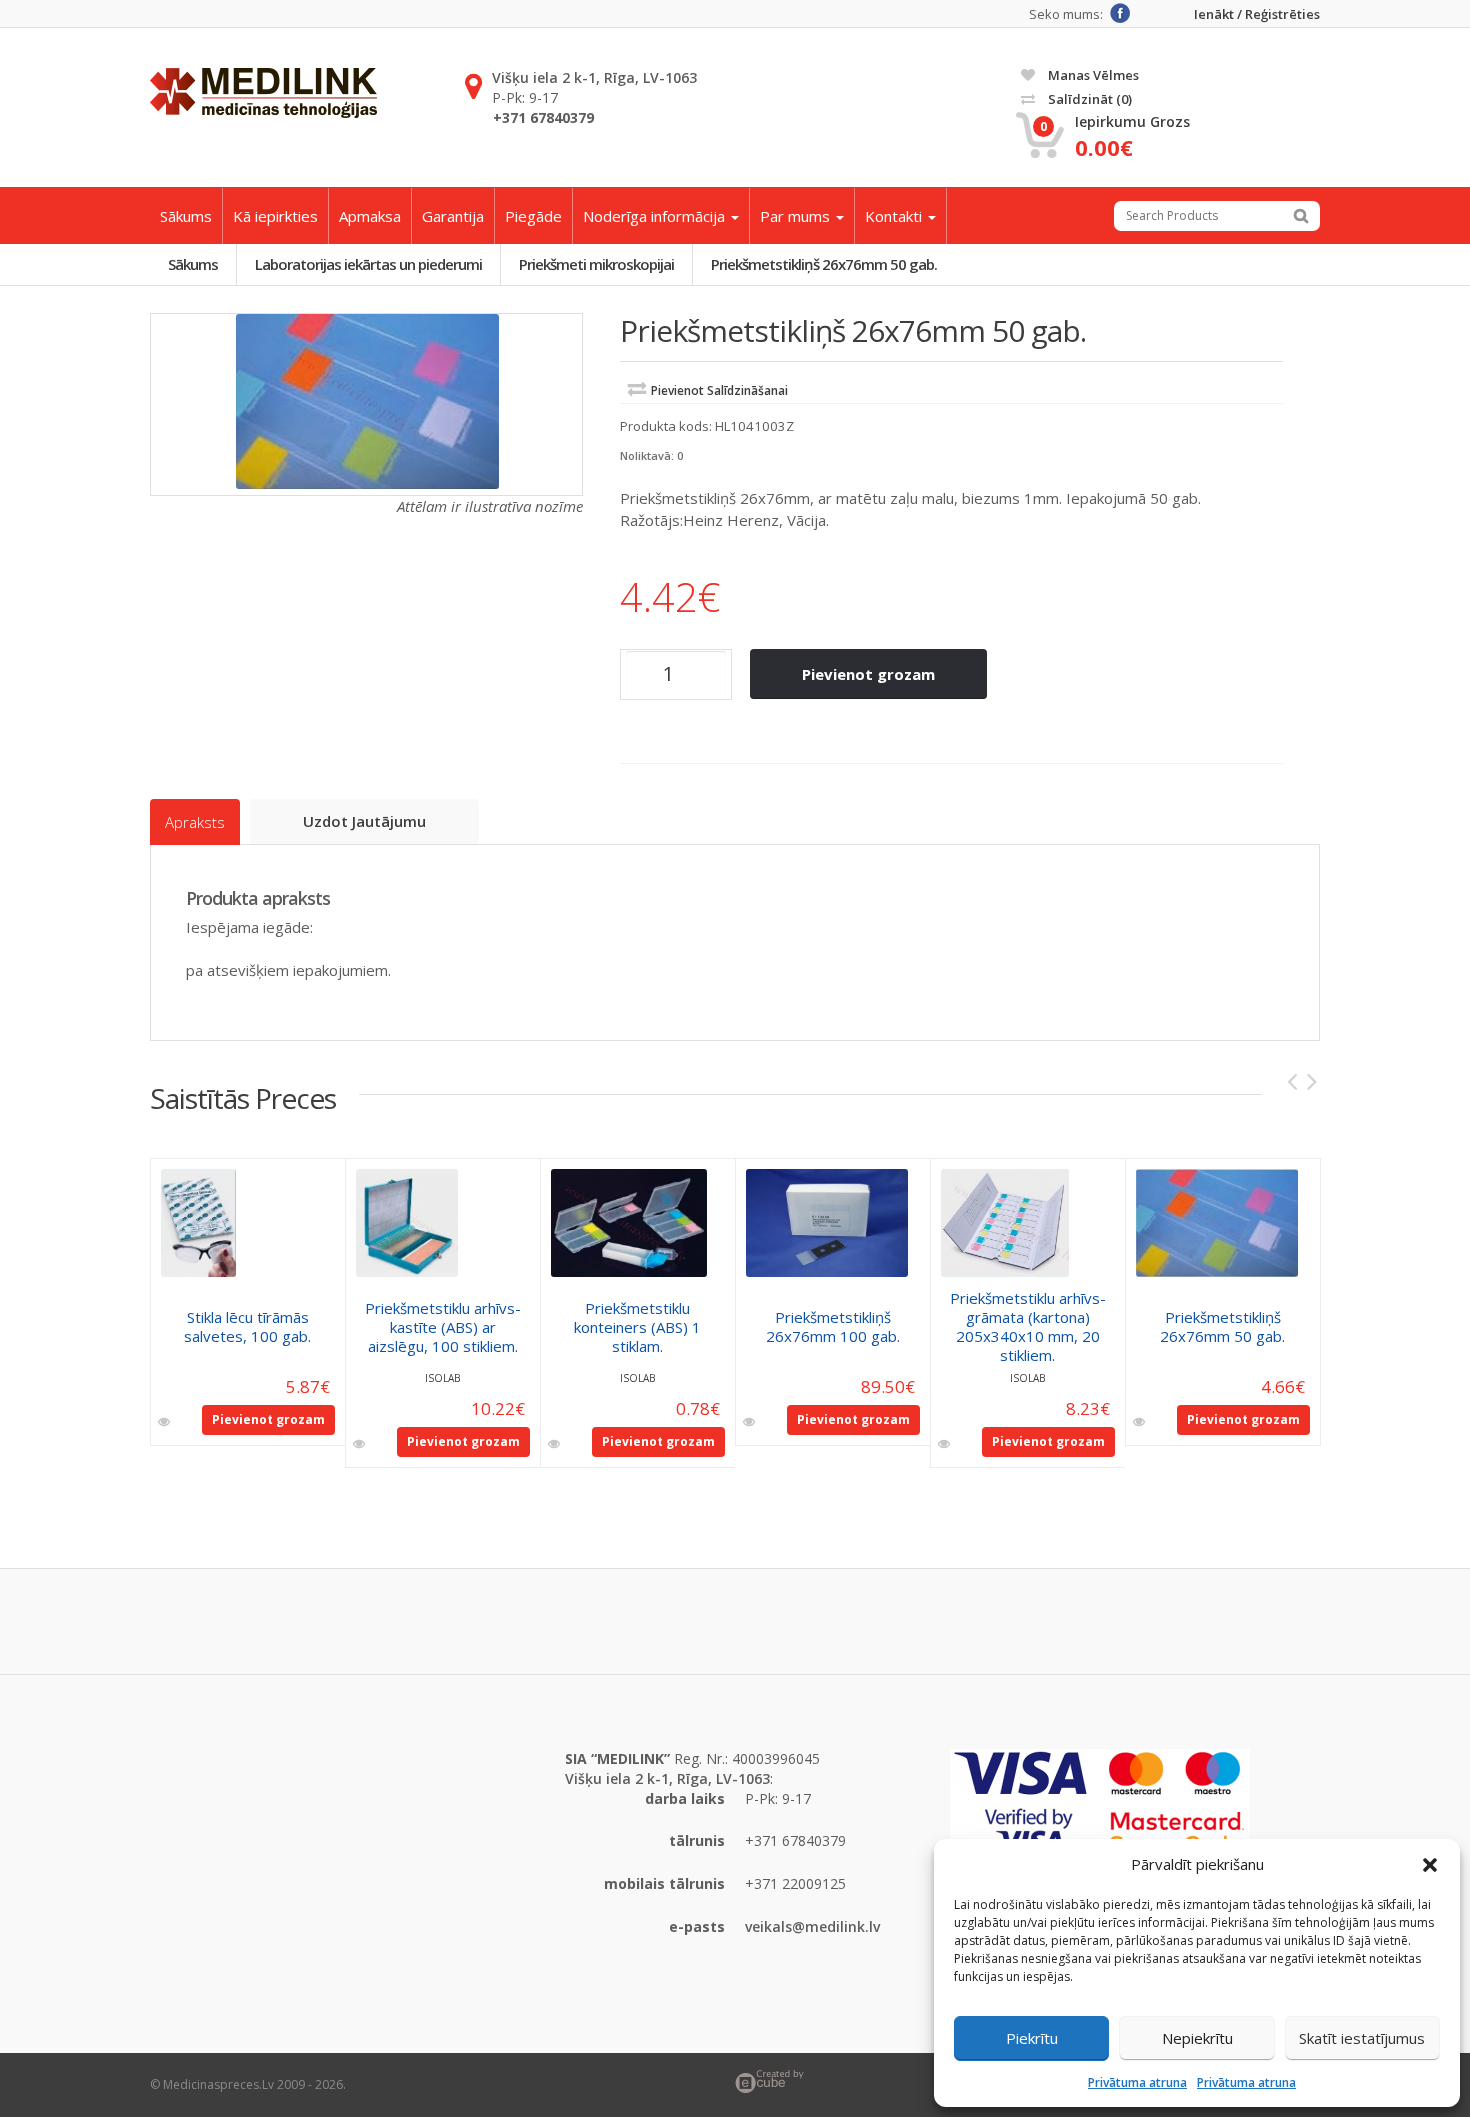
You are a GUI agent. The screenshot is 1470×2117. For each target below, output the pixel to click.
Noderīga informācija (656, 216)
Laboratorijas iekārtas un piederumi (368, 264)
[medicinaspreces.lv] (263, 93)
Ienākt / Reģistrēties (1257, 14)
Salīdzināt (1088, 99)
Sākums (186, 216)
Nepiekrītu (1197, 2038)
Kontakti (895, 216)
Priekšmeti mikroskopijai (596, 264)
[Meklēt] (1301, 216)
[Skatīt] (165, 1422)
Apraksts (195, 822)
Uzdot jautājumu (364, 821)
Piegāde (533, 216)
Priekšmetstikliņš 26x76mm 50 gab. (824, 264)
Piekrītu (1032, 2038)
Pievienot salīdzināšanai (719, 390)
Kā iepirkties (275, 216)
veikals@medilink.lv (812, 1926)
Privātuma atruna (1137, 2082)
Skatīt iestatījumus (1362, 2038)
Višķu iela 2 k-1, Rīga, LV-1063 (594, 77)
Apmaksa (370, 216)
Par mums (797, 216)
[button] (1430, 1865)
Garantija (453, 216)
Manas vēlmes (1092, 75)
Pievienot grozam (868, 674)
